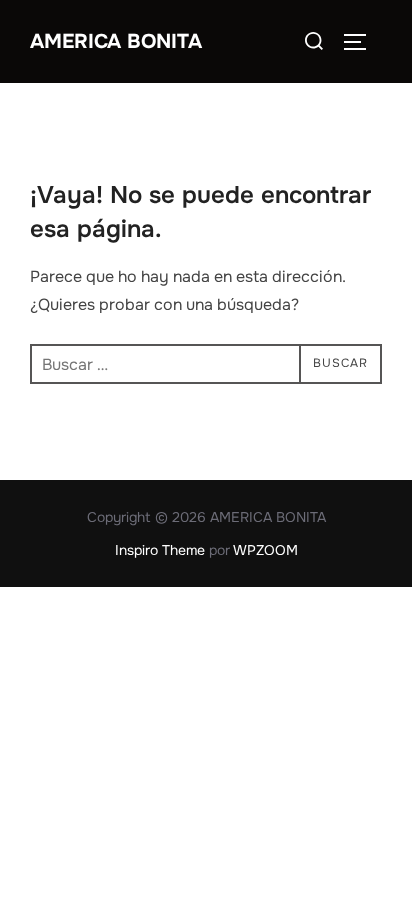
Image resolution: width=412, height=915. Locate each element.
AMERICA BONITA (116, 41)
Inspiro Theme (160, 550)
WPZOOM (265, 550)
